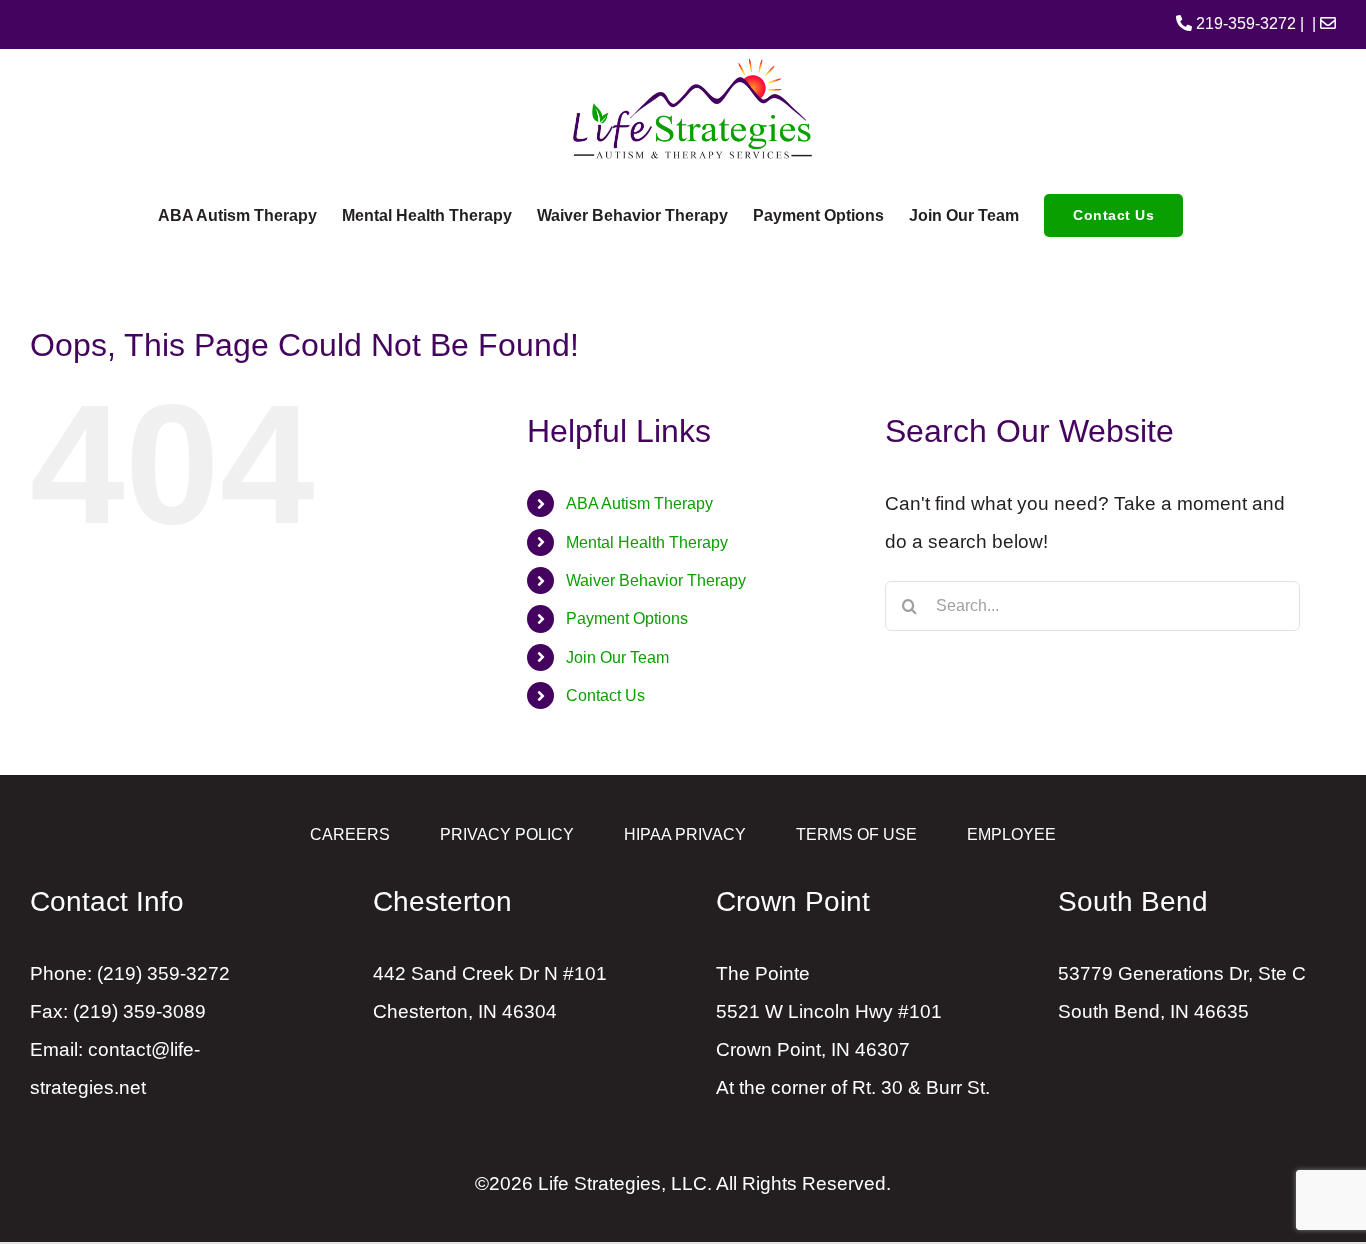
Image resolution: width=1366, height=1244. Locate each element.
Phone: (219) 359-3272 (130, 973)
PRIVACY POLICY (507, 834)
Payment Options (627, 618)
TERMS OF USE (856, 834)
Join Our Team (617, 657)
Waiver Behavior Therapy (656, 580)
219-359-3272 (1244, 23)
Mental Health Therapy (647, 542)
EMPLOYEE (1011, 834)
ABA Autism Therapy (639, 503)
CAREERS (350, 834)
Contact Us (605, 695)
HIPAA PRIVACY (685, 834)
